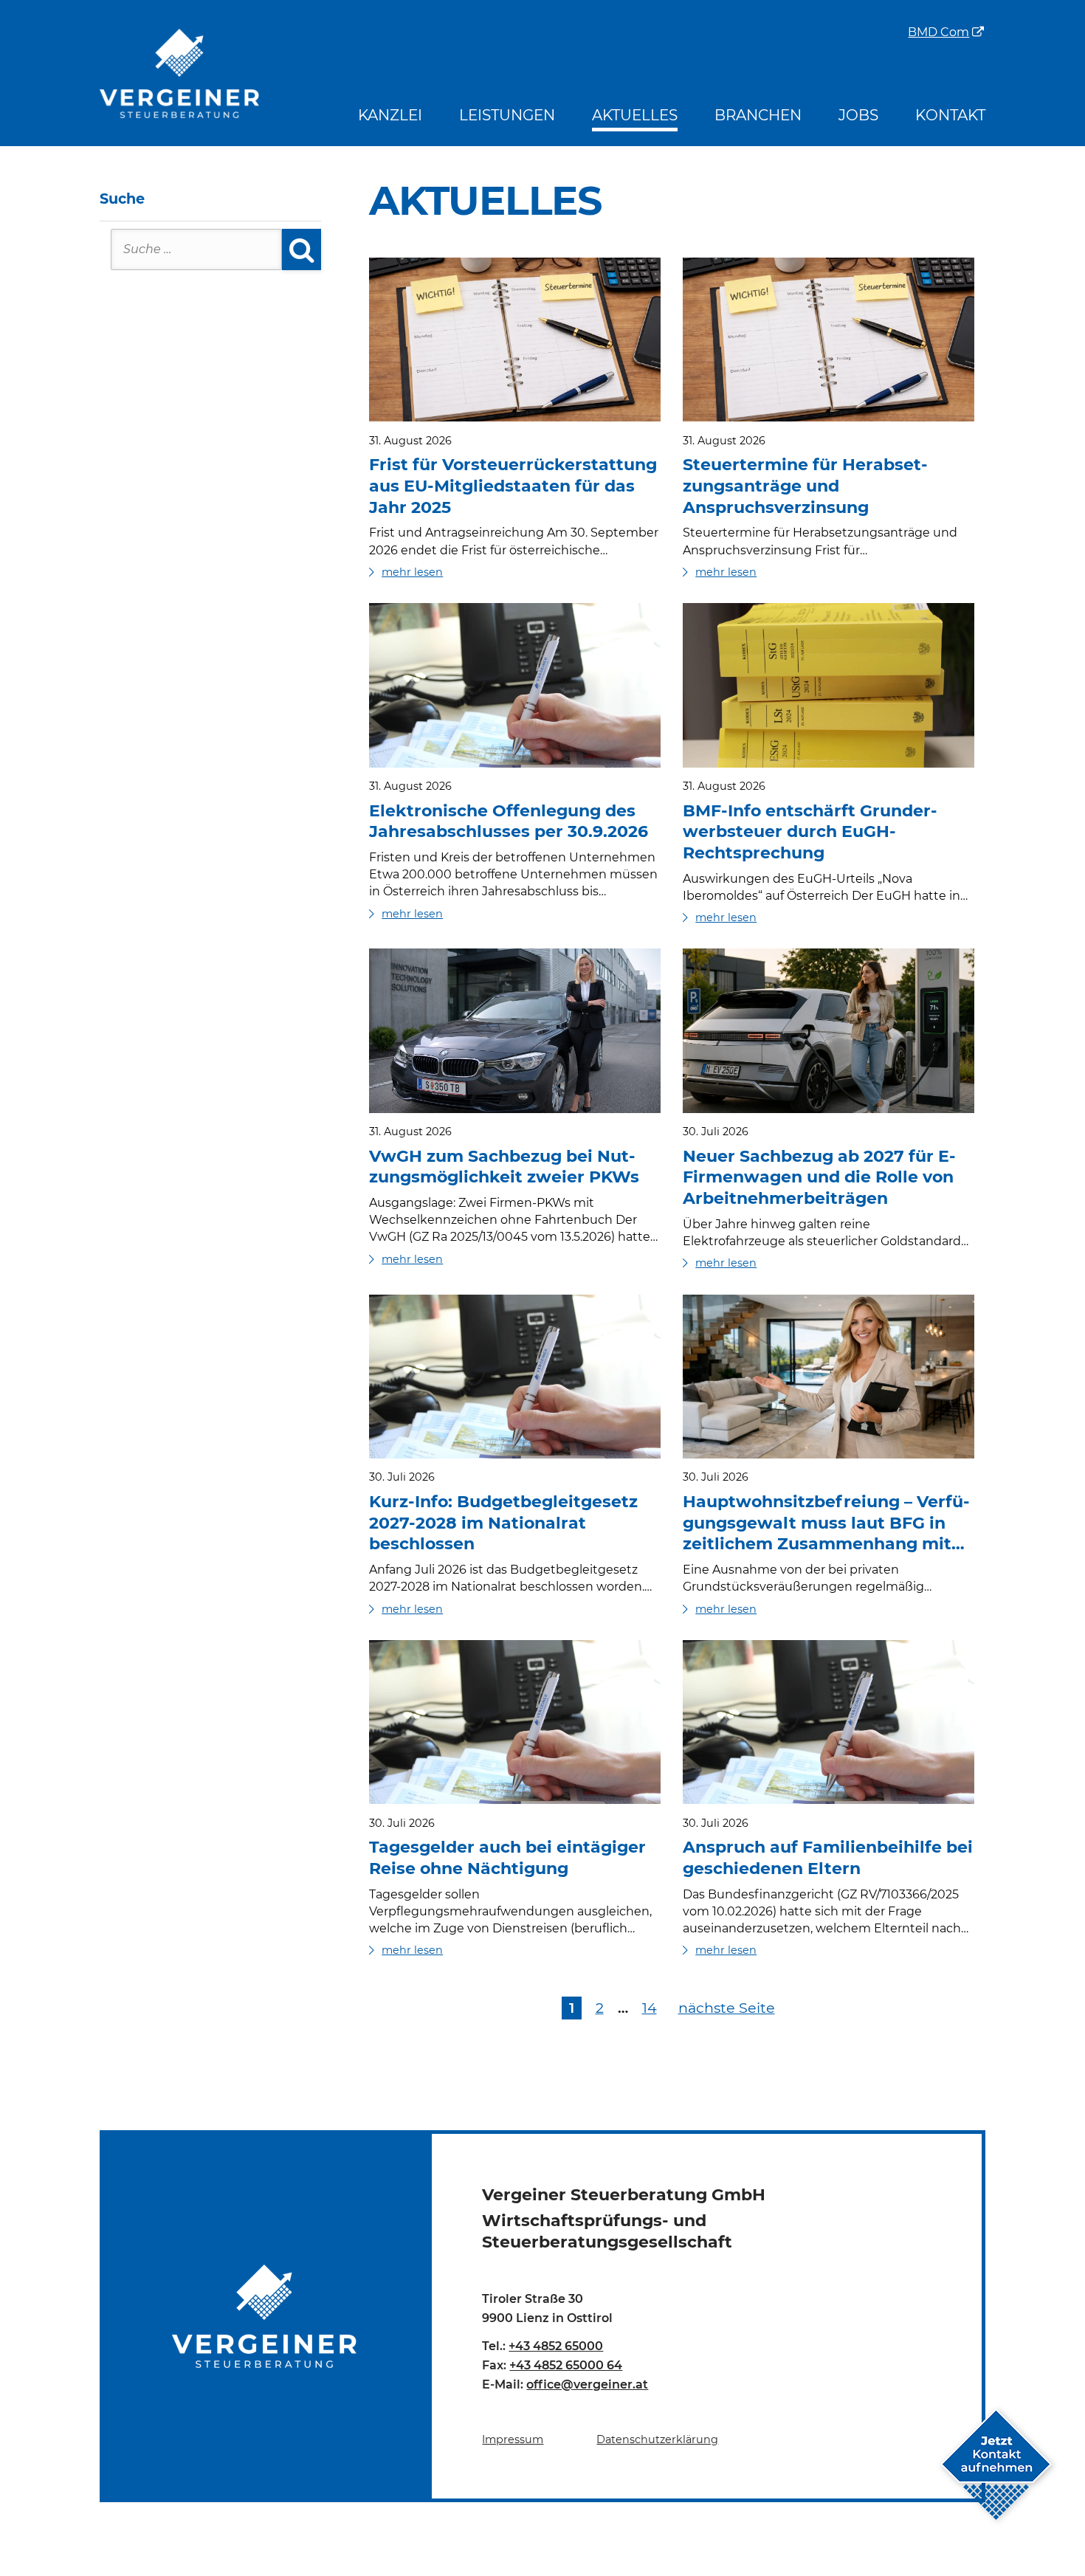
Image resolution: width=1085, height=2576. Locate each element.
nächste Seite (727, 2008)
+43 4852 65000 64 (566, 2365)
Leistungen (507, 115)
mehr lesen (412, 572)
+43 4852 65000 (556, 2346)
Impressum (513, 2439)
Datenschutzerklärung (657, 2439)
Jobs (858, 115)
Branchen (758, 115)
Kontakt (950, 115)
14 (650, 2008)
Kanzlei (390, 115)
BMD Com (938, 33)
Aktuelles (635, 115)
